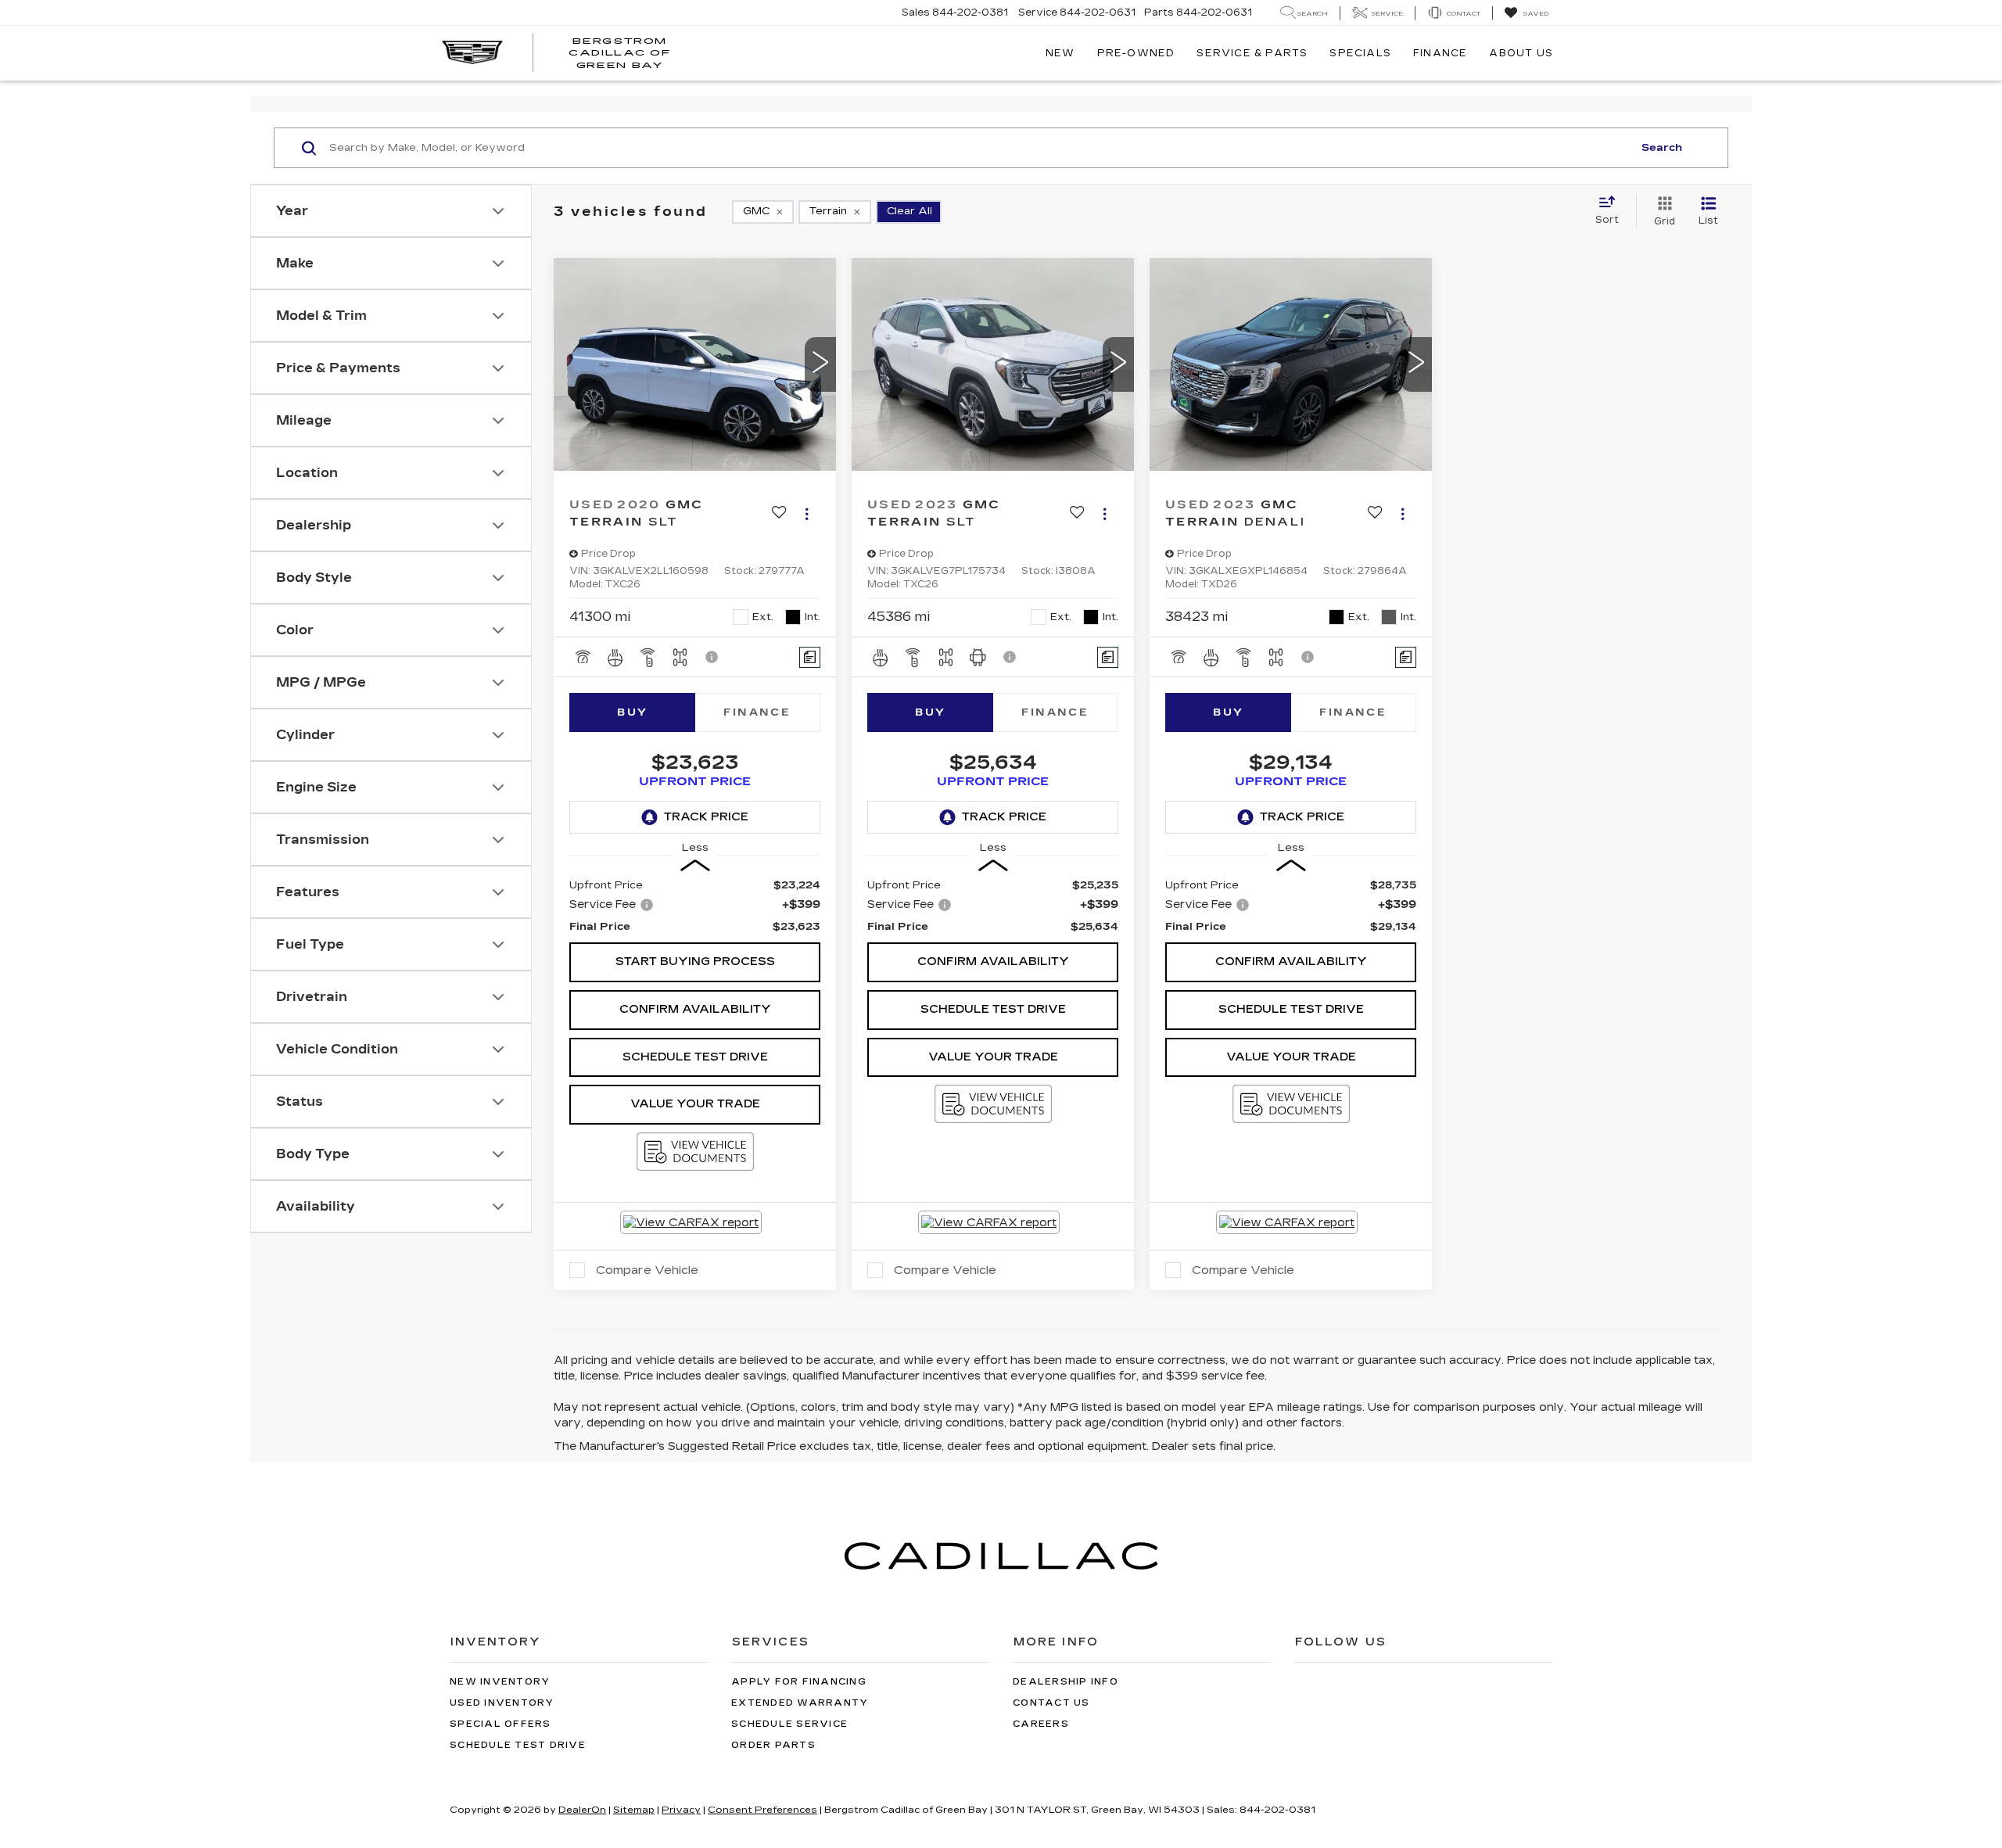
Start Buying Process (695, 962)
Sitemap (634, 1810)
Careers (1041, 1724)
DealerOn (582, 1810)
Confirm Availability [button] (695, 1009)
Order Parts (773, 1745)
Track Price (706, 817)
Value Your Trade (695, 1104)
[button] (820, 364)
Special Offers (500, 1724)
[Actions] (807, 513)
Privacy (681, 1810)
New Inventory (500, 1682)
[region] (695, 906)
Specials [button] (1360, 53)
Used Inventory (502, 1703)
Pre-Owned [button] (1136, 53)
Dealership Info (1066, 1682)
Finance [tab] (757, 712)
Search (1662, 148)
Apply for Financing (799, 1682)
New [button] (1060, 53)
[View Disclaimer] (712, 657)
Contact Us (1051, 1703)
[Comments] (810, 657)
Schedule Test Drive (695, 1057)
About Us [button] (1521, 53)
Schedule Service (789, 1724)
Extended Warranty (800, 1703)
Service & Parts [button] (1252, 53)
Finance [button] (1440, 53)
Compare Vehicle (647, 1270)
